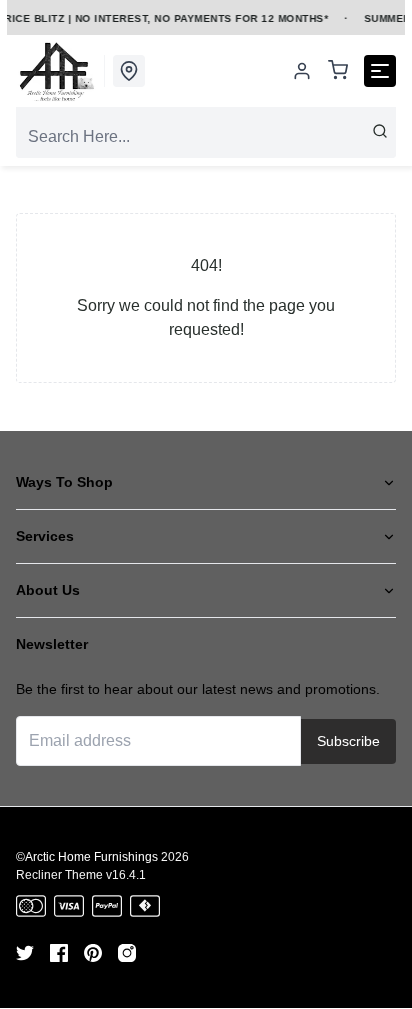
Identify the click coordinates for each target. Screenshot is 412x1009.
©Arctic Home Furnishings (87, 857)
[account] (302, 71)
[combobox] (206, 137)
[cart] (338, 71)
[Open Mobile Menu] (380, 71)
